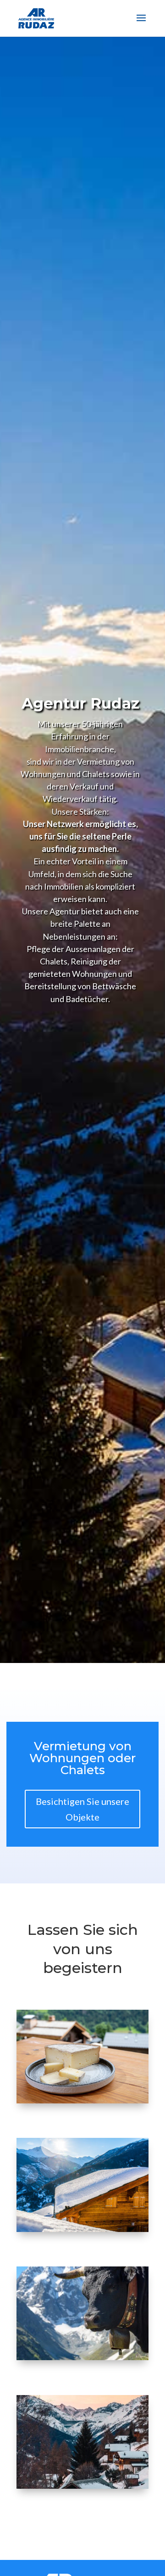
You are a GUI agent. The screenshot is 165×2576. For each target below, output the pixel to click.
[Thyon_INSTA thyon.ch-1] (82, 2486)
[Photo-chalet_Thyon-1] (82, 2229)
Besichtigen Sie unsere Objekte (82, 1809)
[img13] (82, 2100)
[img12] (82, 2357)
